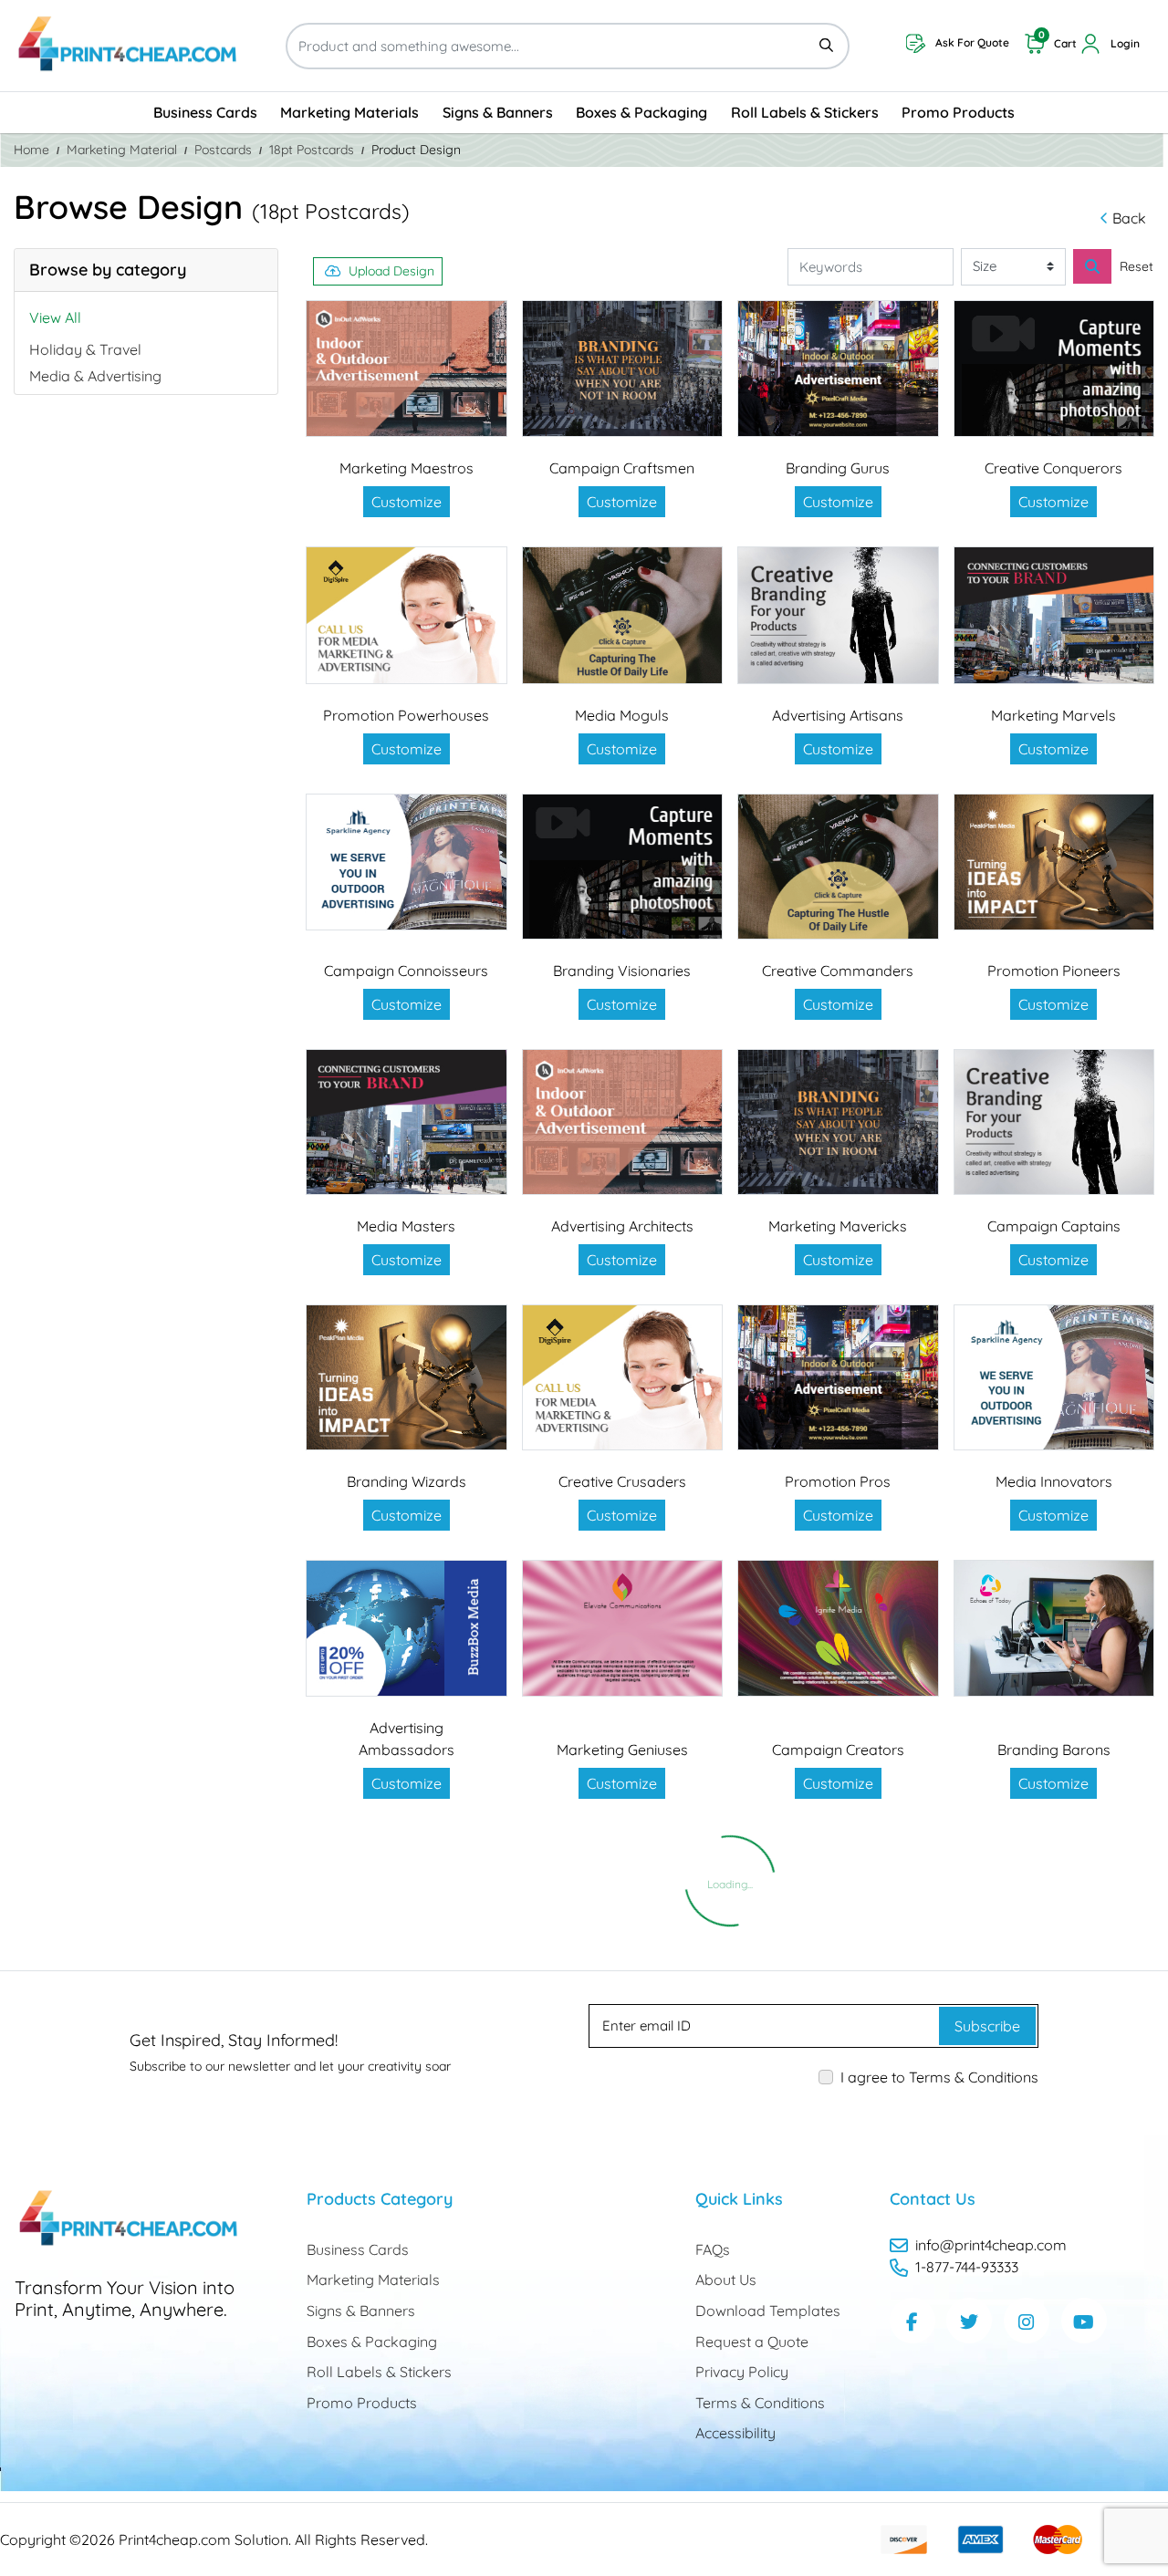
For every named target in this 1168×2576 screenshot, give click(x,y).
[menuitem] (205, 113)
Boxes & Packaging (372, 2342)
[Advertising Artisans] (838, 615)
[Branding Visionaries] (623, 867)
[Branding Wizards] (407, 1377)
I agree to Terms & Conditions (939, 2077)
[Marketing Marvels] (1054, 615)
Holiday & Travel (85, 349)
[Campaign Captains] (1054, 1122)
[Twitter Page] (969, 2321)
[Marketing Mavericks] (838, 1122)
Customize (407, 502)
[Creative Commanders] (838, 867)
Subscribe (987, 2026)
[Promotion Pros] (838, 1377)
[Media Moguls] (623, 615)
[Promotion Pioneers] (1054, 862)
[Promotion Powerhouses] (407, 615)
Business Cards (358, 2249)
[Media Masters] (407, 1122)
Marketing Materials (373, 2280)
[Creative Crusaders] (623, 1377)
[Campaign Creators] (838, 1629)
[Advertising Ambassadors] (407, 1629)
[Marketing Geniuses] (623, 1629)
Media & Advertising (95, 376)
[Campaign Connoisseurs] (407, 862)
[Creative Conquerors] (1054, 369)
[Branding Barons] (1054, 1629)
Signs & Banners (361, 2311)
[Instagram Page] (1027, 2321)
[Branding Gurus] (838, 369)
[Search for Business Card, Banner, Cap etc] (1092, 266)
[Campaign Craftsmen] (623, 369)
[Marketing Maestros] (407, 369)
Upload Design (391, 271)
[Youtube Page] (1084, 2321)
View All (55, 317)
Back (1129, 218)
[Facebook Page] (912, 2321)
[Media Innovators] (1054, 1377)
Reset (1137, 266)
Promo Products (362, 2403)
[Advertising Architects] (623, 1122)
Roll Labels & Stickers (379, 2372)
